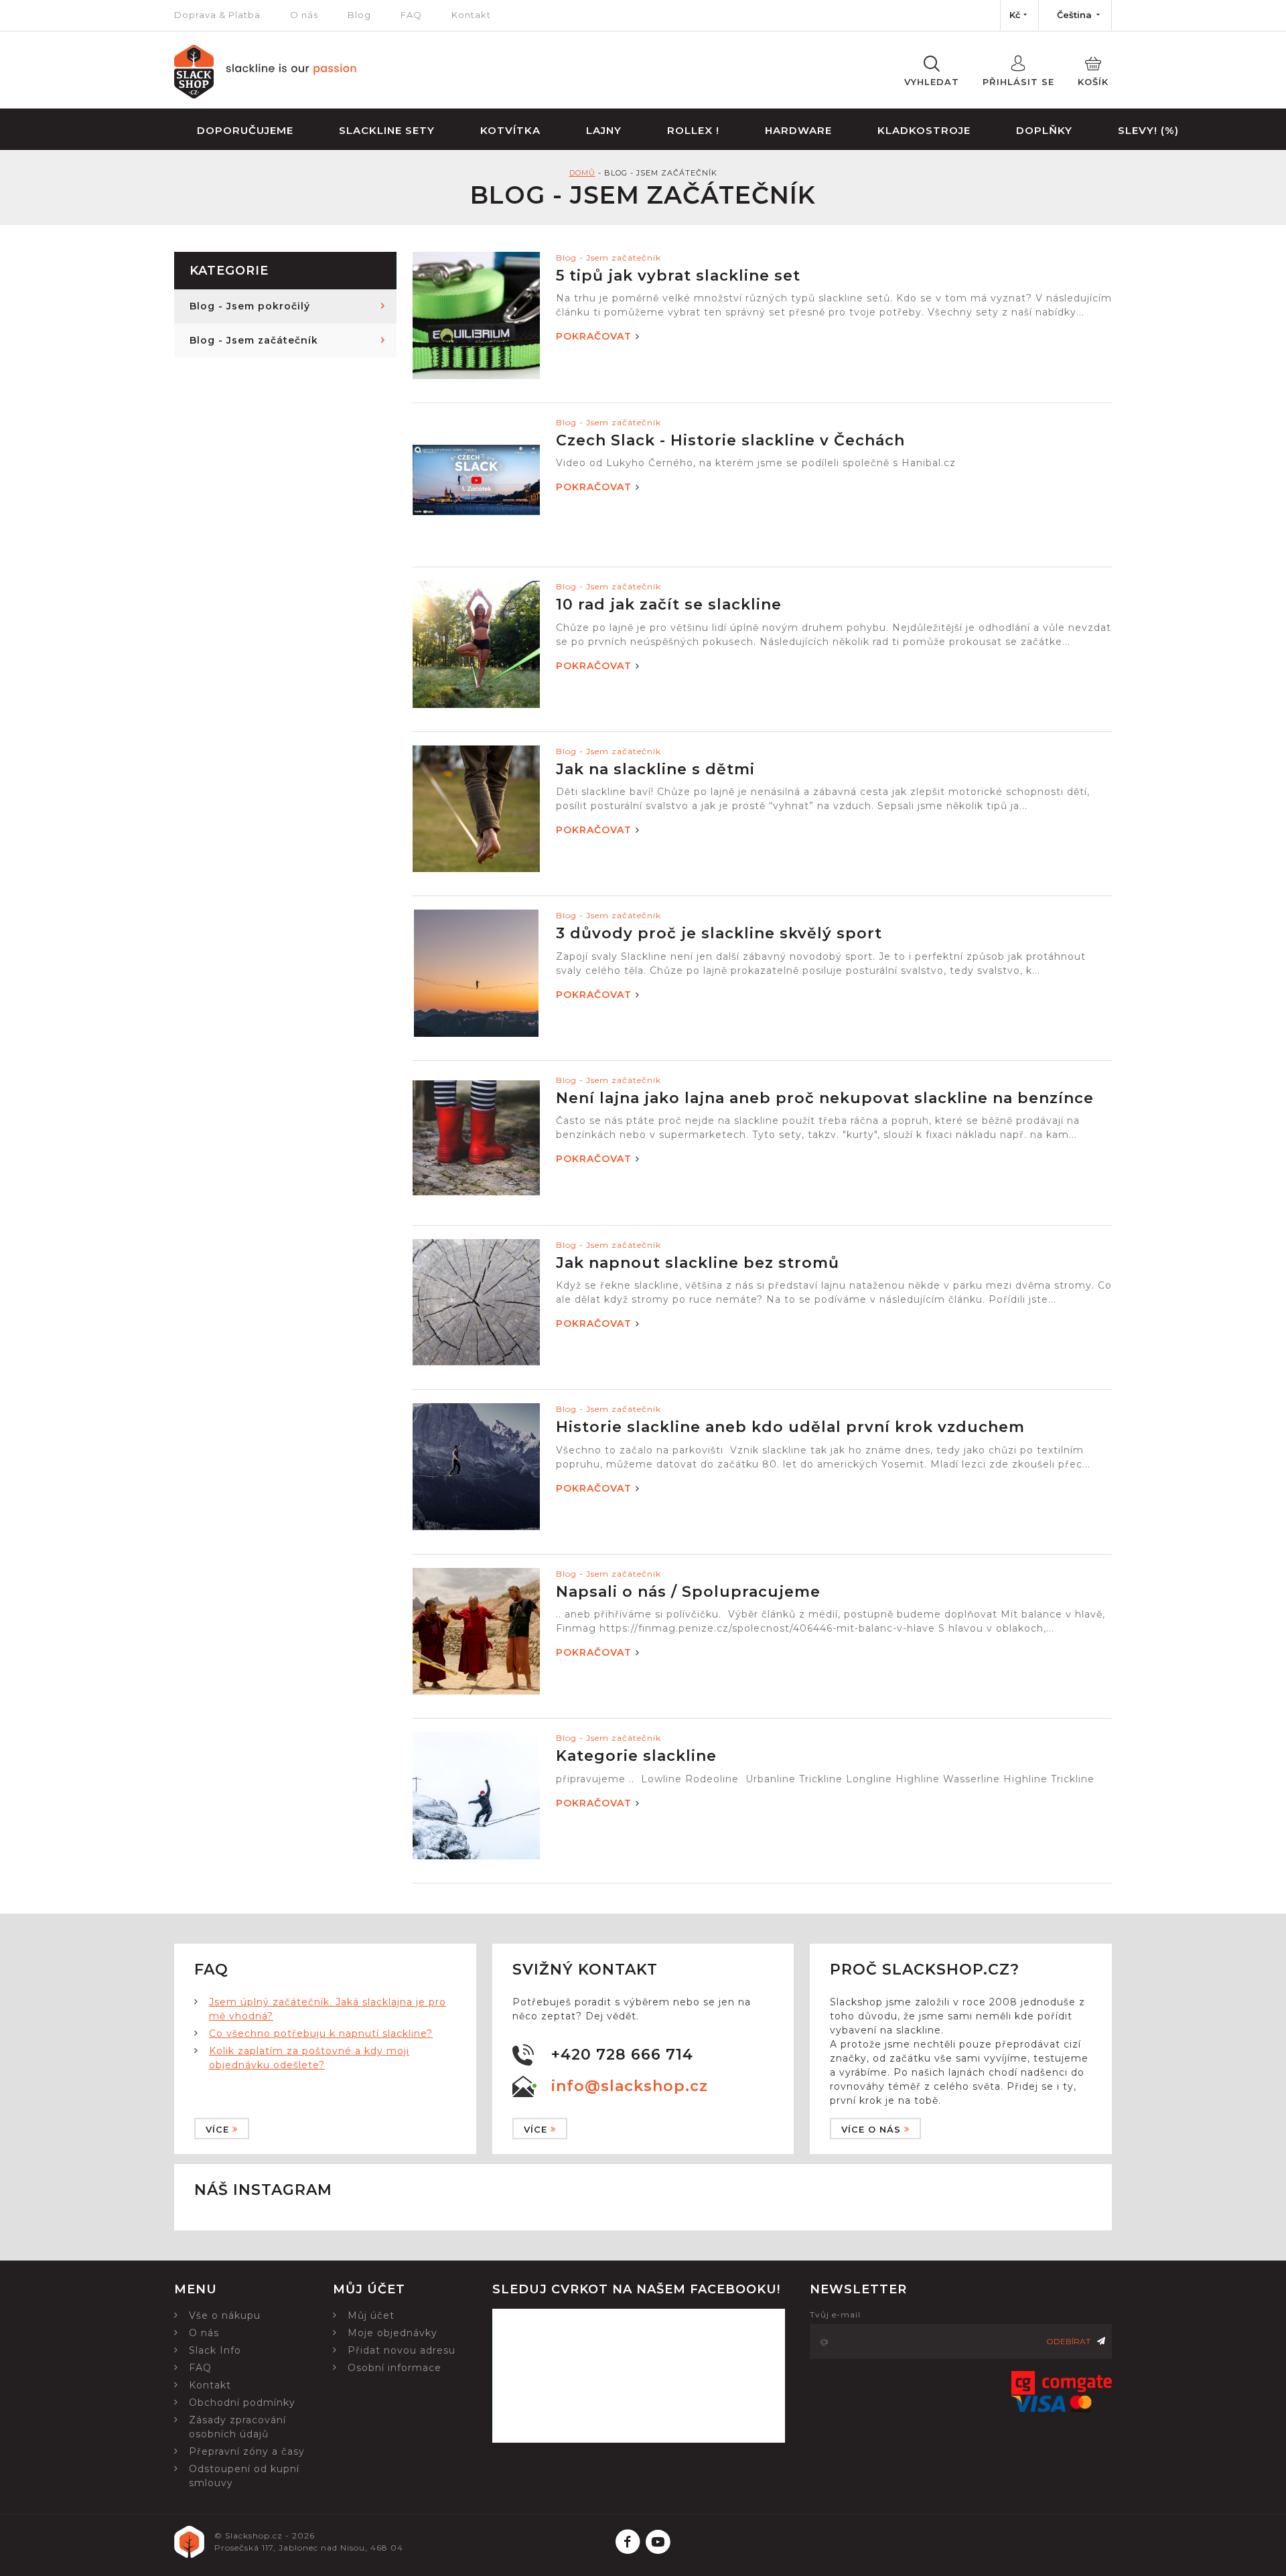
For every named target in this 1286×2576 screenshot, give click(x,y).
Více (217, 2129)
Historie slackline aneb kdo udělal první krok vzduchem (790, 1427)
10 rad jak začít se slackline (669, 604)
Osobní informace (395, 2368)
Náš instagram (263, 2190)
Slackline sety (387, 130)
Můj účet (371, 2315)
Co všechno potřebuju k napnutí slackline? (321, 2033)
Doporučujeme (245, 130)
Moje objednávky (392, 2333)
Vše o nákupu (225, 2315)
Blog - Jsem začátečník (254, 340)
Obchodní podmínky (242, 2403)
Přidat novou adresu (402, 2350)
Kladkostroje (924, 130)
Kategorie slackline (636, 1756)
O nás (304, 15)
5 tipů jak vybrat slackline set (678, 276)
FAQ (411, 15)
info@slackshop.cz (630, 2086)
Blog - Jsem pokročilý (250, 306)
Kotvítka (510, 130)
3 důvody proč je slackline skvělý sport (719, 933)
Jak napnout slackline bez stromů (698, 1263)
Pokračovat (594, 336)
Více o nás (871, 2129)
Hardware (798, 130)
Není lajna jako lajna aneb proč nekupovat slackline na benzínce (825, 1098)
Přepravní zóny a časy (247, 2451)
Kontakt (471, 15)
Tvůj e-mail (835, 2314)
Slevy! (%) (1148, 130)
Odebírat (1068, 2341)
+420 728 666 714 (622, 2055)
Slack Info (215, 2350)
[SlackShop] (266, 95)
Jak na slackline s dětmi (655, 769)
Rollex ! (693, 130)
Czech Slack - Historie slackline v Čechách (730, 440)
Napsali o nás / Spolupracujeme (688, 1592)
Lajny (604, 130)
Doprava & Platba (217, 15)
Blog (359, 15)
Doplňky (1044, 130)
